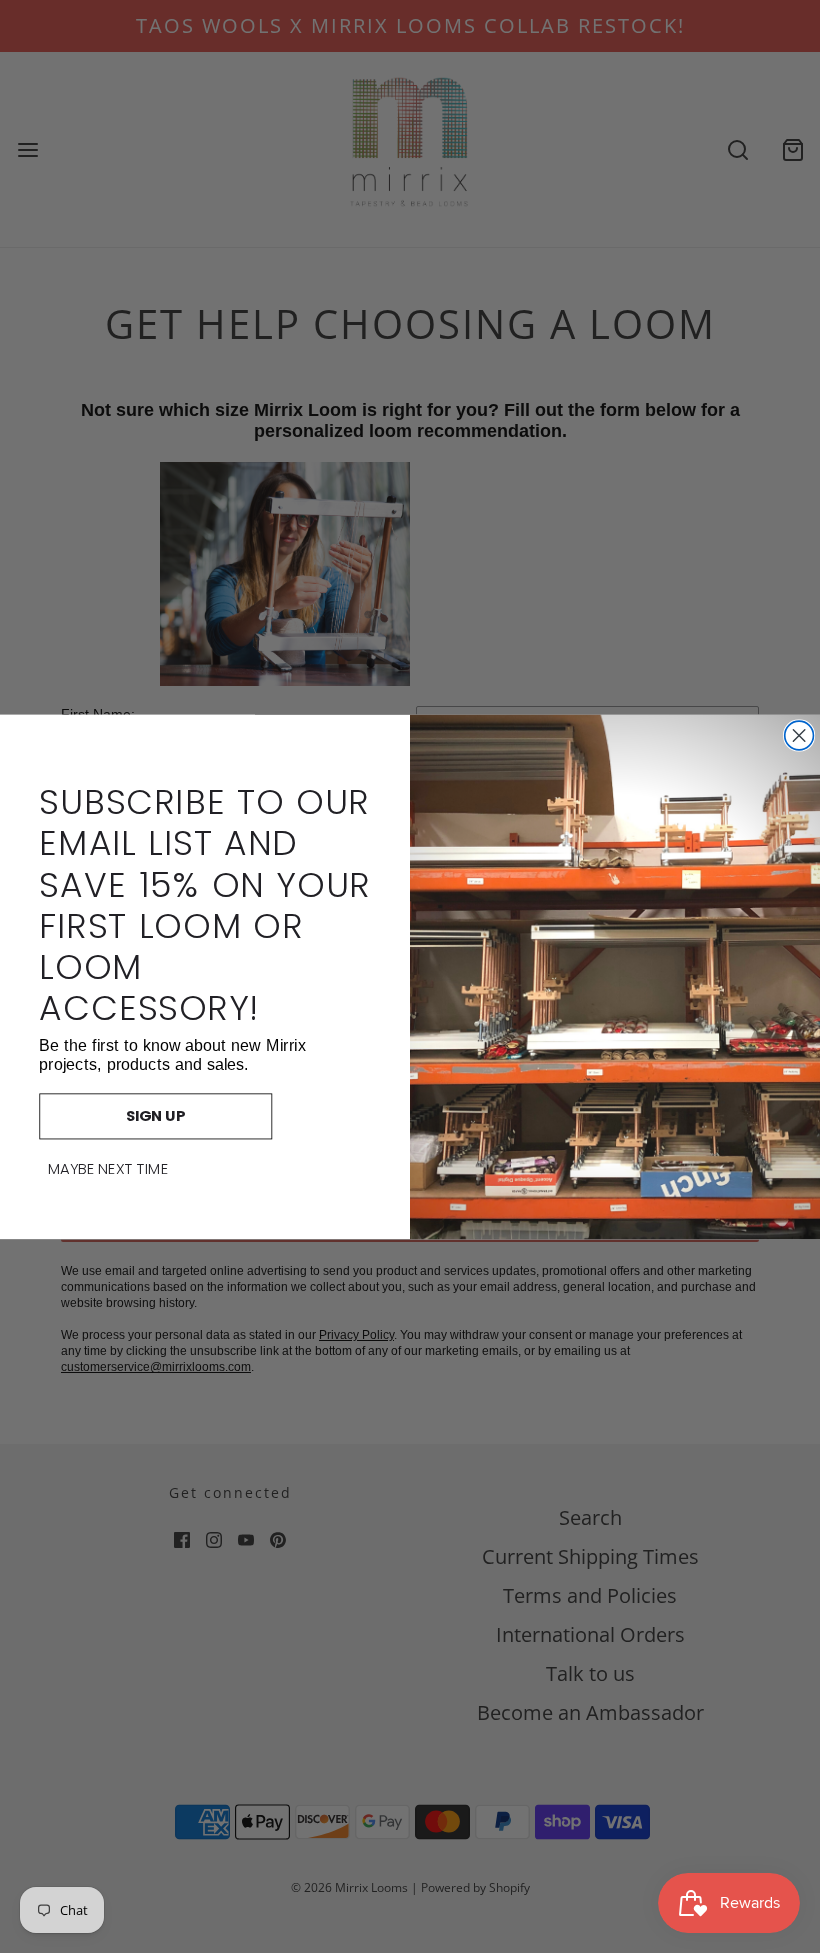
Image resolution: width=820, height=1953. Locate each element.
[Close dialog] (799, 735)
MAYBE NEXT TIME (108, 1169)
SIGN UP (156, 1115)
